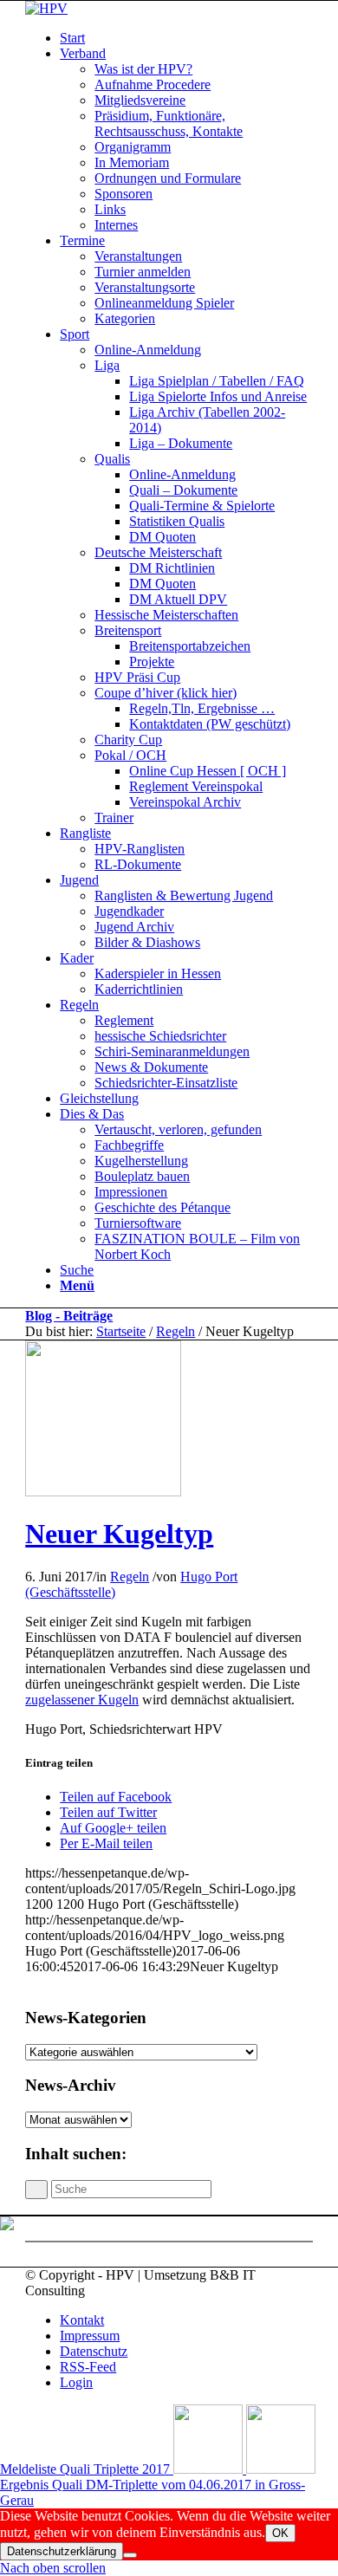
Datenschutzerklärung (62, 2551)
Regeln (175, 1331)
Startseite (121, 1331)
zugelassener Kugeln (82, 1700)
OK (280, 2533)
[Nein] (130, 2555)
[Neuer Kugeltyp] (103, 1492)
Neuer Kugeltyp (119, 1534)
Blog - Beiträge (69, 1316)
